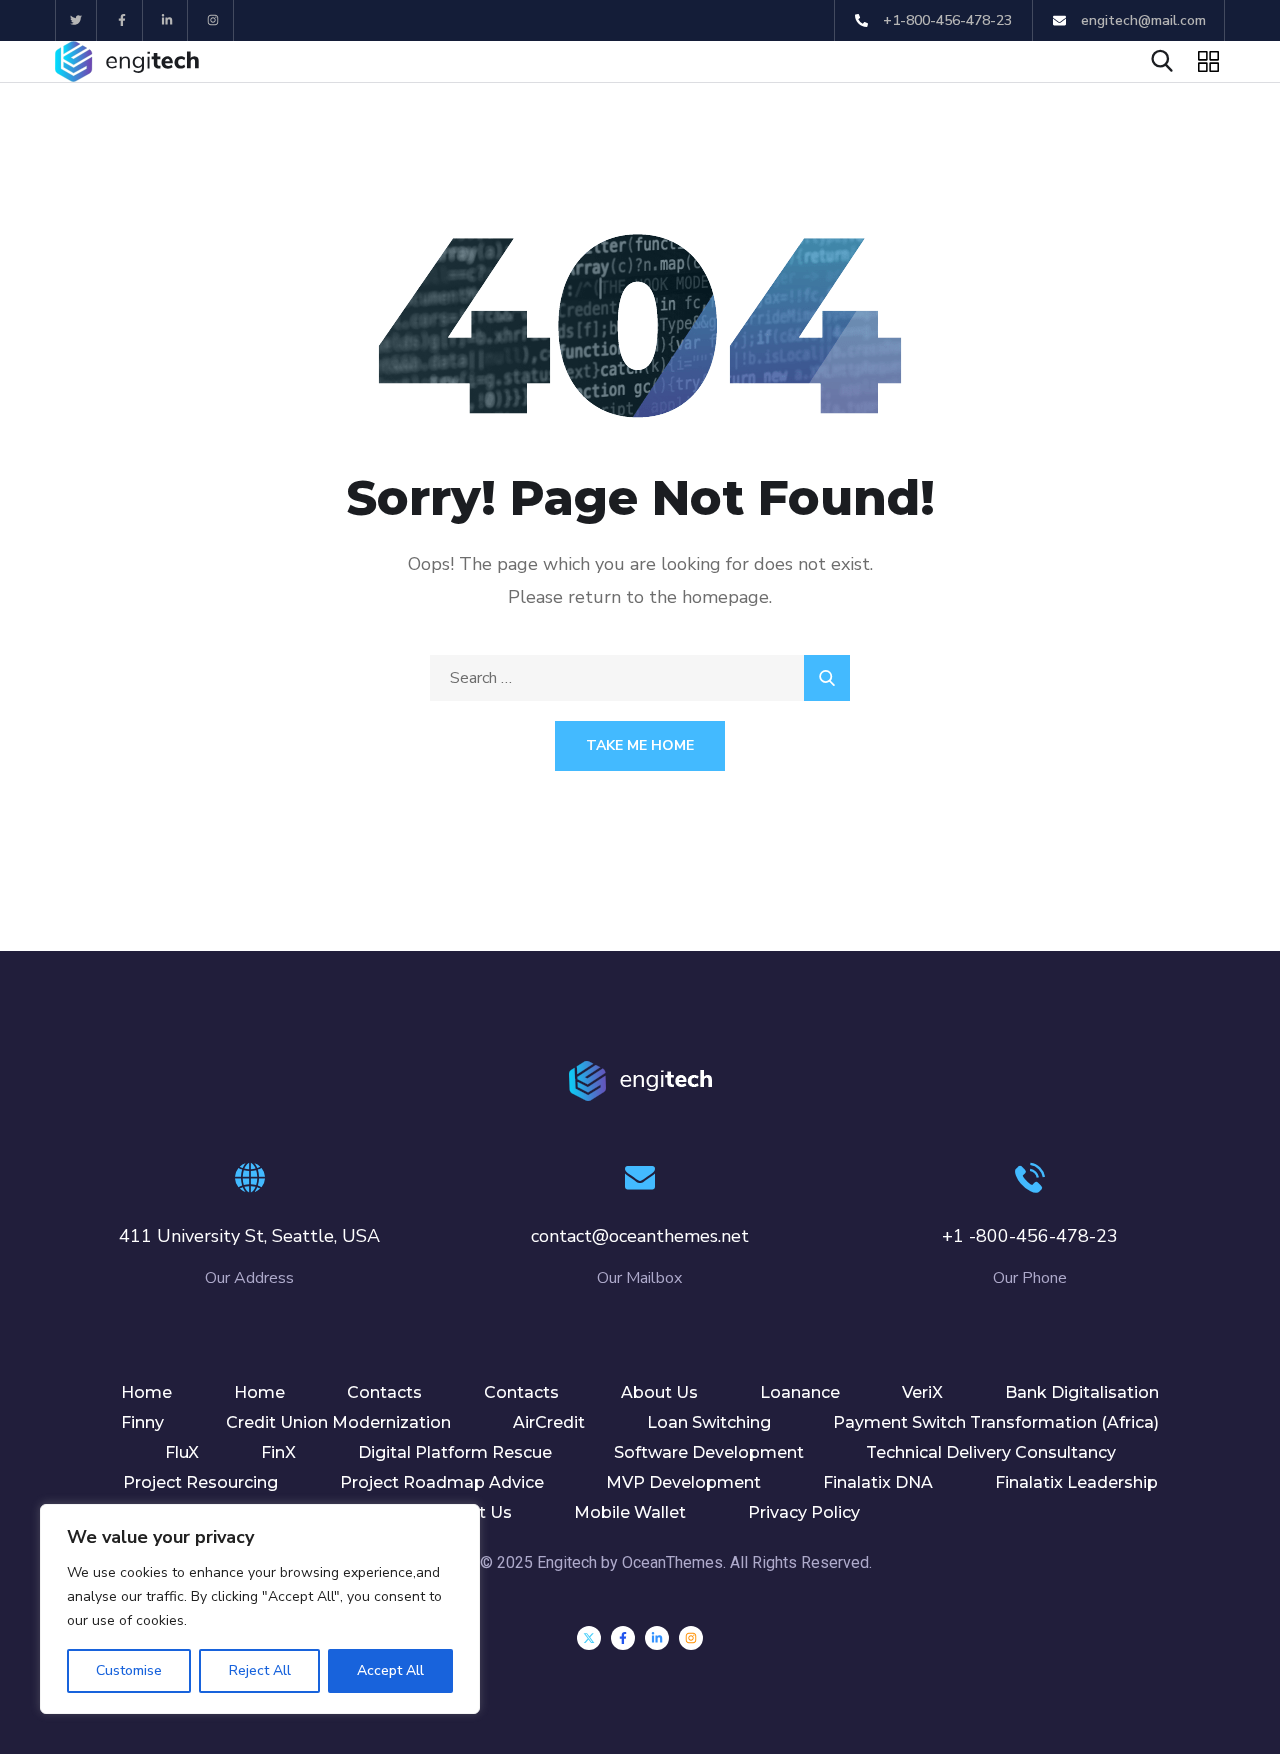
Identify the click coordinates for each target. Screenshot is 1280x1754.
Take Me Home (640, 745)
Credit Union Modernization (338, 1422)
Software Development (709, 1452)
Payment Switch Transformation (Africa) (996, 1422)
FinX (278, 1452)
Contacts (384, 1392)
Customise (129, 1670)
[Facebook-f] (122, 20)
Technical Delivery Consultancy (991, 1452)
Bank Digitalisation (1082, 1392)
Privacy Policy (804, 1512)
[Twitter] (76, 20)
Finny (142, 1422)
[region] (260, 1609)
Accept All (390, 1670)
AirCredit (549, 1422)
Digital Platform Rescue (455, 1452)
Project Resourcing (200, 1482)
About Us (659, 1392)
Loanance (800, 1392)
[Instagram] (213, 20)
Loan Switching (709, 1422)
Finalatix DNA (878, 1482)
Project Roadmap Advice (442, 1482)
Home (146, 1392)
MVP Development (683, 1482)
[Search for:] (640, 678)
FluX (182, 1452)
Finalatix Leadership (1076, 1482)
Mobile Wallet (630, 1512)
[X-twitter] (589, 1638)
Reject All (260, 1670)
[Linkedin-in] (168, 20)
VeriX (922, 1392)
